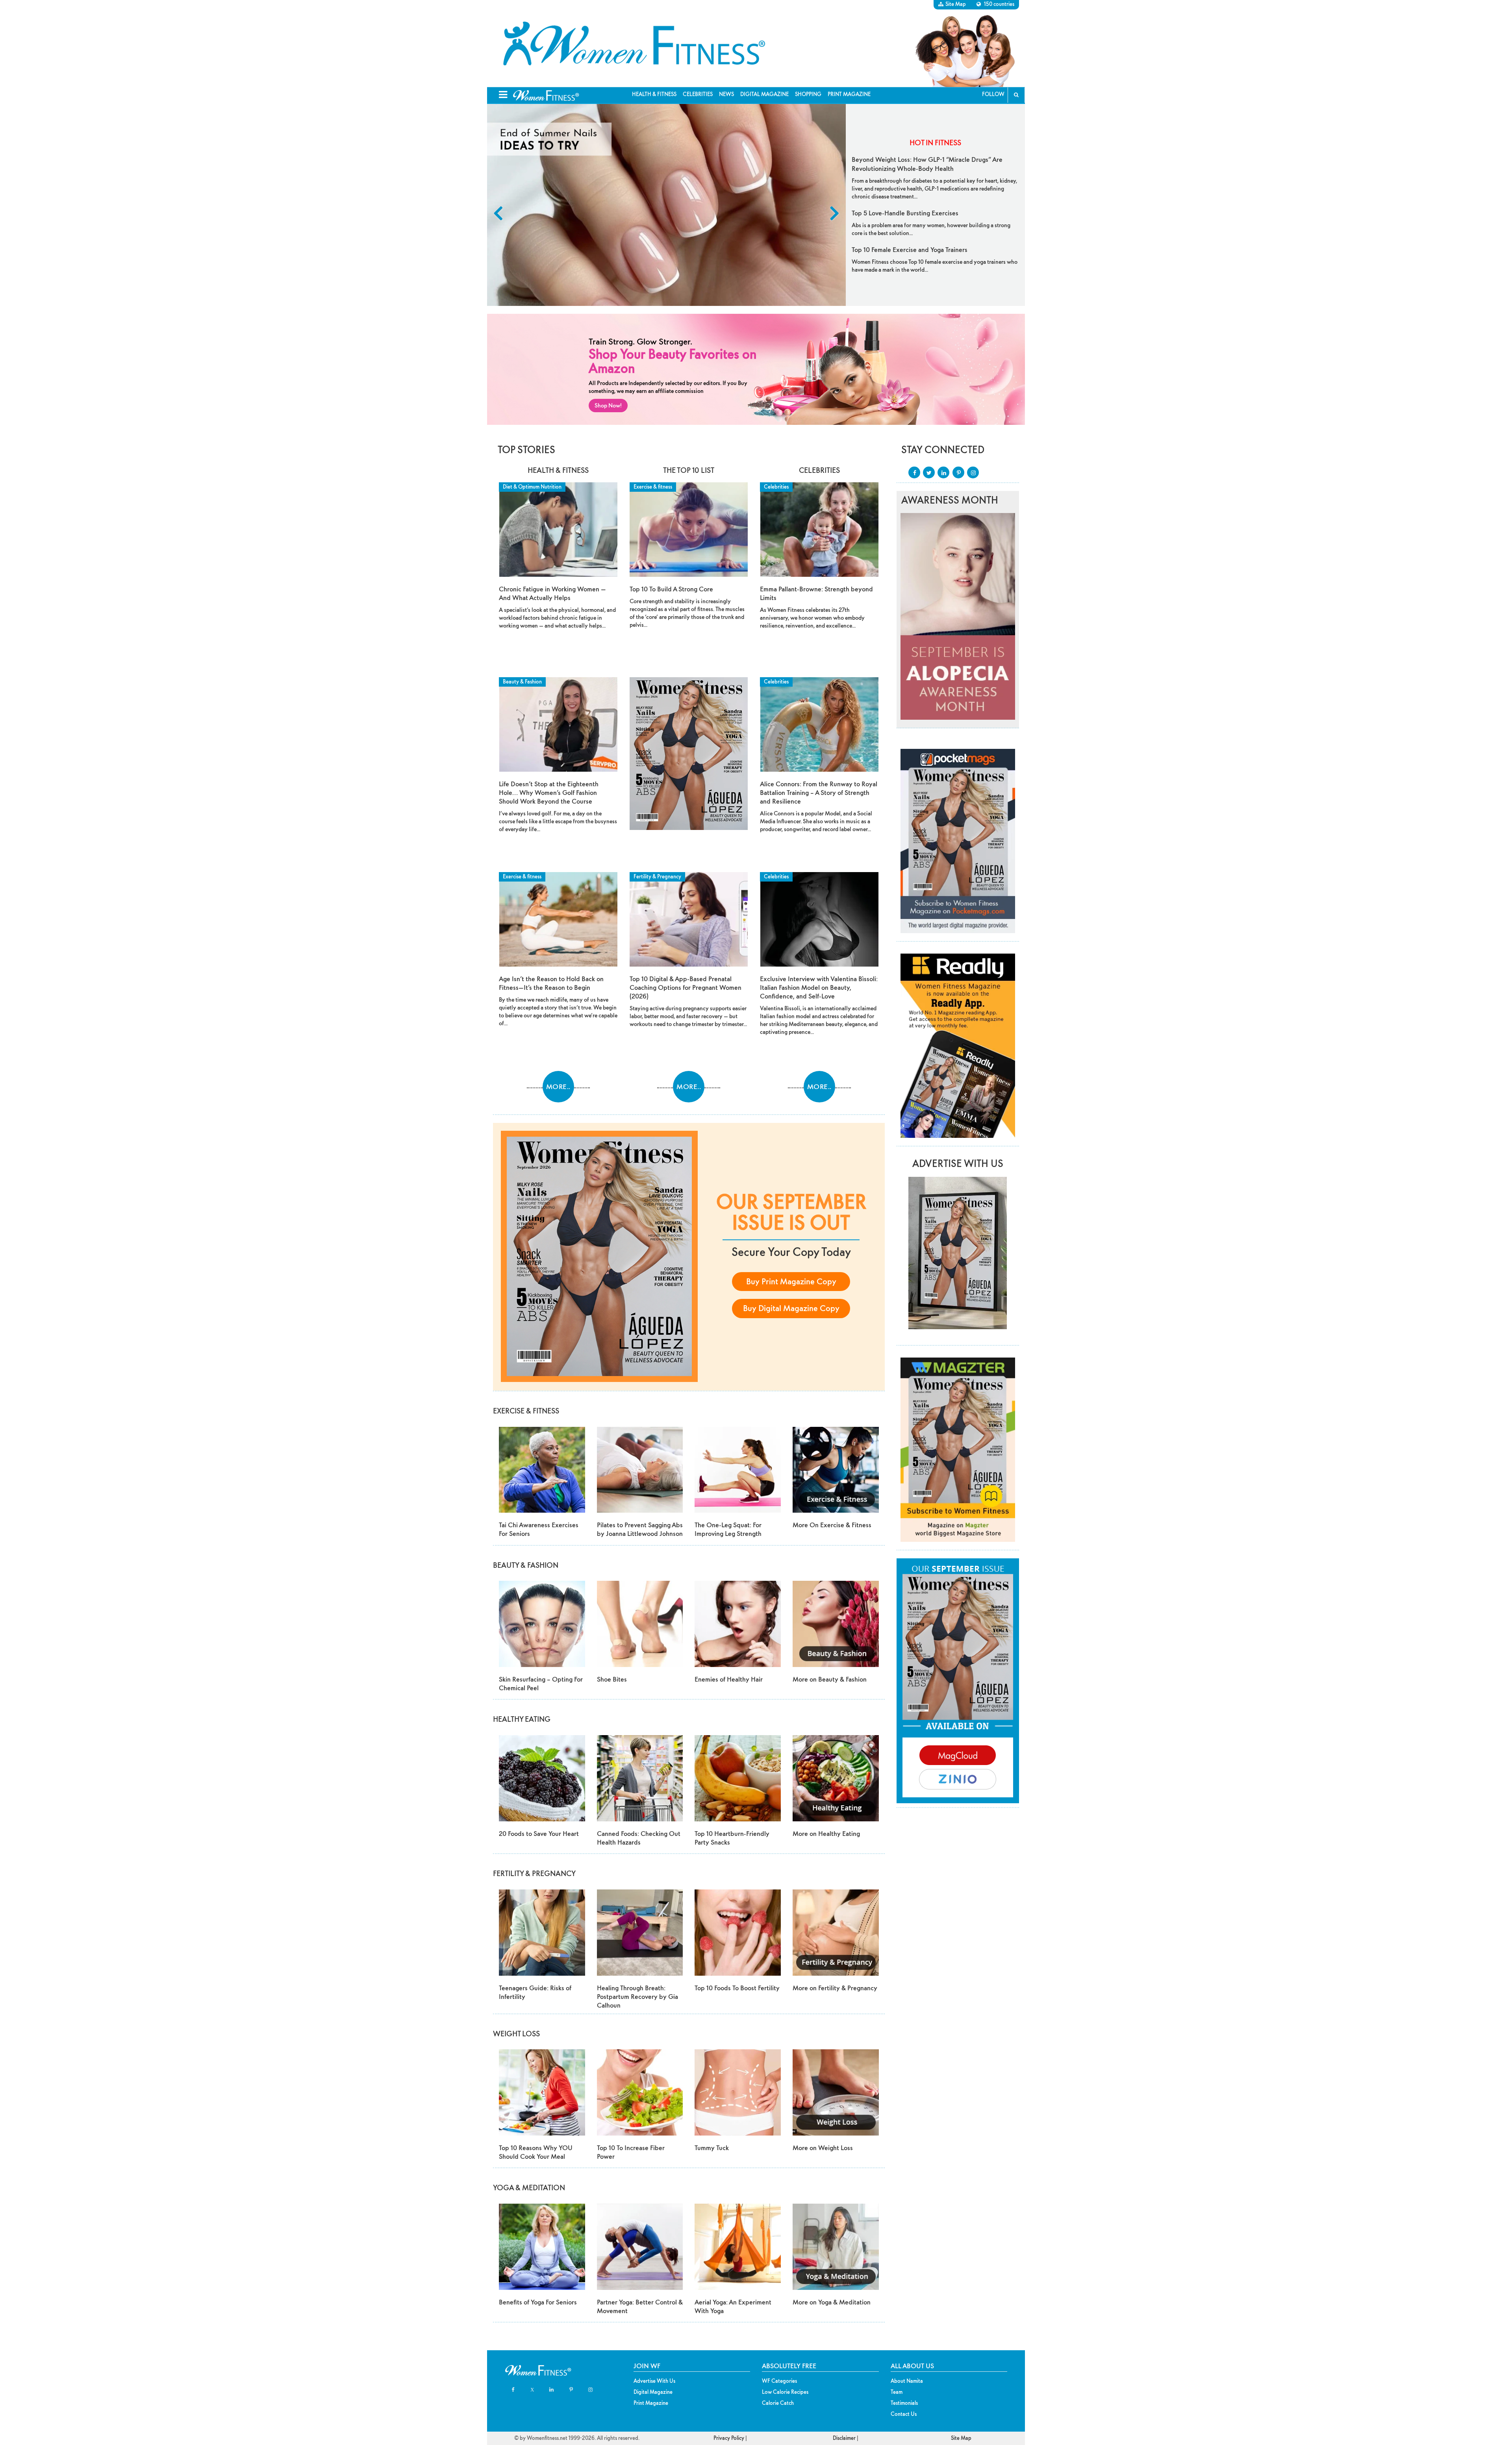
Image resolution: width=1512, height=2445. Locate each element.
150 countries (999, 4)
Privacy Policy (729, 2438)
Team (897, 2392)
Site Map (956, 4)
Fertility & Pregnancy (657, 877)
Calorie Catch (778, 2403)
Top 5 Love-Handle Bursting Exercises (905, 213)
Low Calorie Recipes (785, 2392)
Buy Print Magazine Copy (791, 1281)
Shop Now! (608, 405)
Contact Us (904, 2414)
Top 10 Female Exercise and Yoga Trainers (910, 249)
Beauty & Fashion (522, 682)
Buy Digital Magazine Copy (791, 1308)
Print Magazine (849, 94)
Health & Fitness (654, 94)
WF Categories (779, 2381)
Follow (993, 94)
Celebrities (698, 94)
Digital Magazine (764, 94)
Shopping (808, 94)
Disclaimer (844, 2438)
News (726, 94)
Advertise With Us (654, 2381)
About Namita (907, 2381)
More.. (558, 1086)
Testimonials (904, 2403)
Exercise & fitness (522, 877)
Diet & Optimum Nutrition (532, 487)
